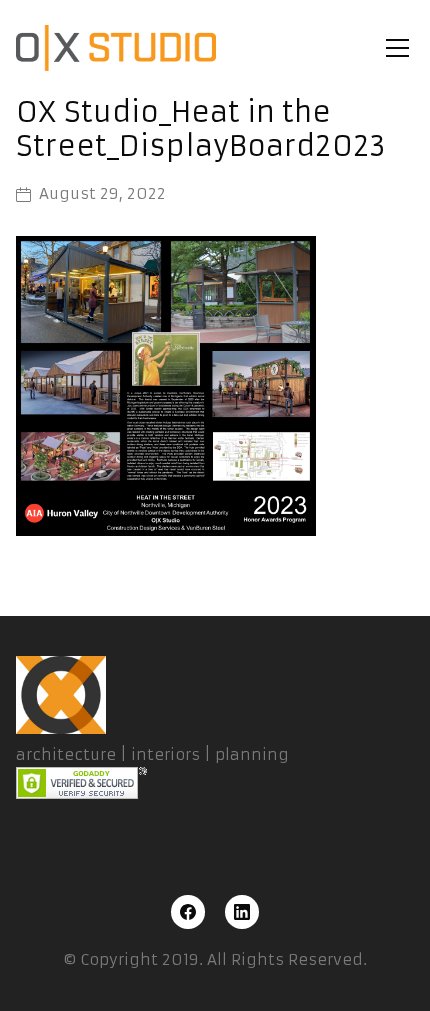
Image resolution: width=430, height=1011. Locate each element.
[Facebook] (188, 912)
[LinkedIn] (242, 912)
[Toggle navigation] (397, 48)
